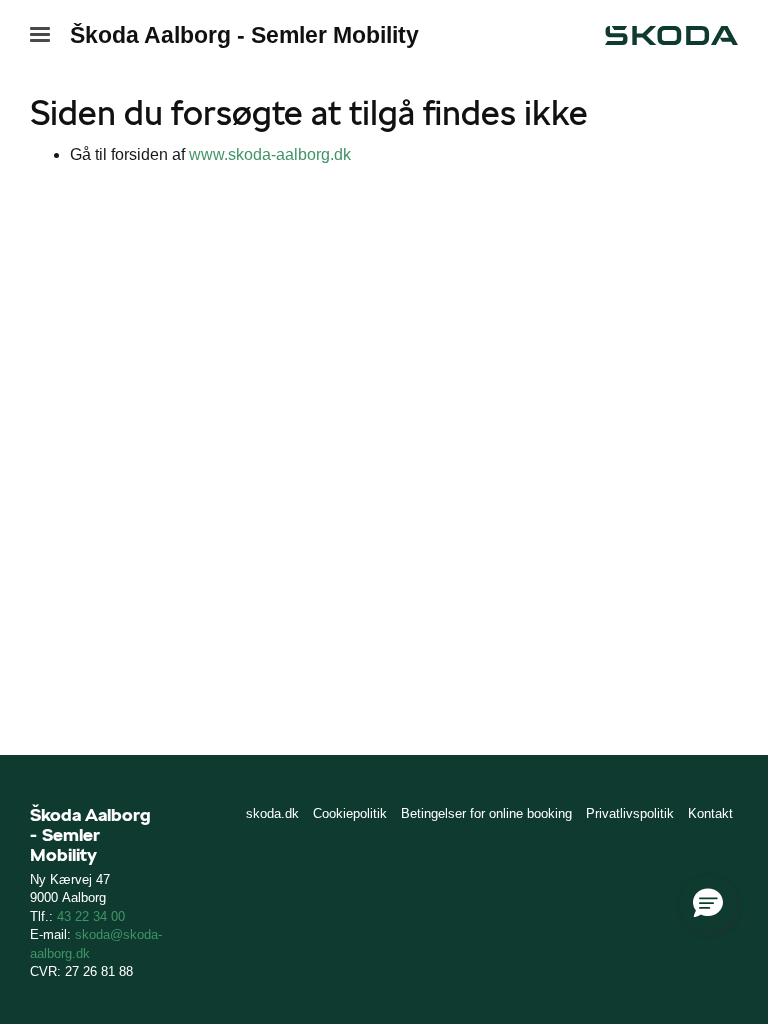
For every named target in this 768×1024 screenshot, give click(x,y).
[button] (708, 904)
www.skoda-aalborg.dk (270, 154)
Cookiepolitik (350, 813)
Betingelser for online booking (486, 813)
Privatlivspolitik (630, 813)
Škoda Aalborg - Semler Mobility (244, 35)
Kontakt (710, 813)
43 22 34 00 (91, 916)
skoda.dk (272, 813)
